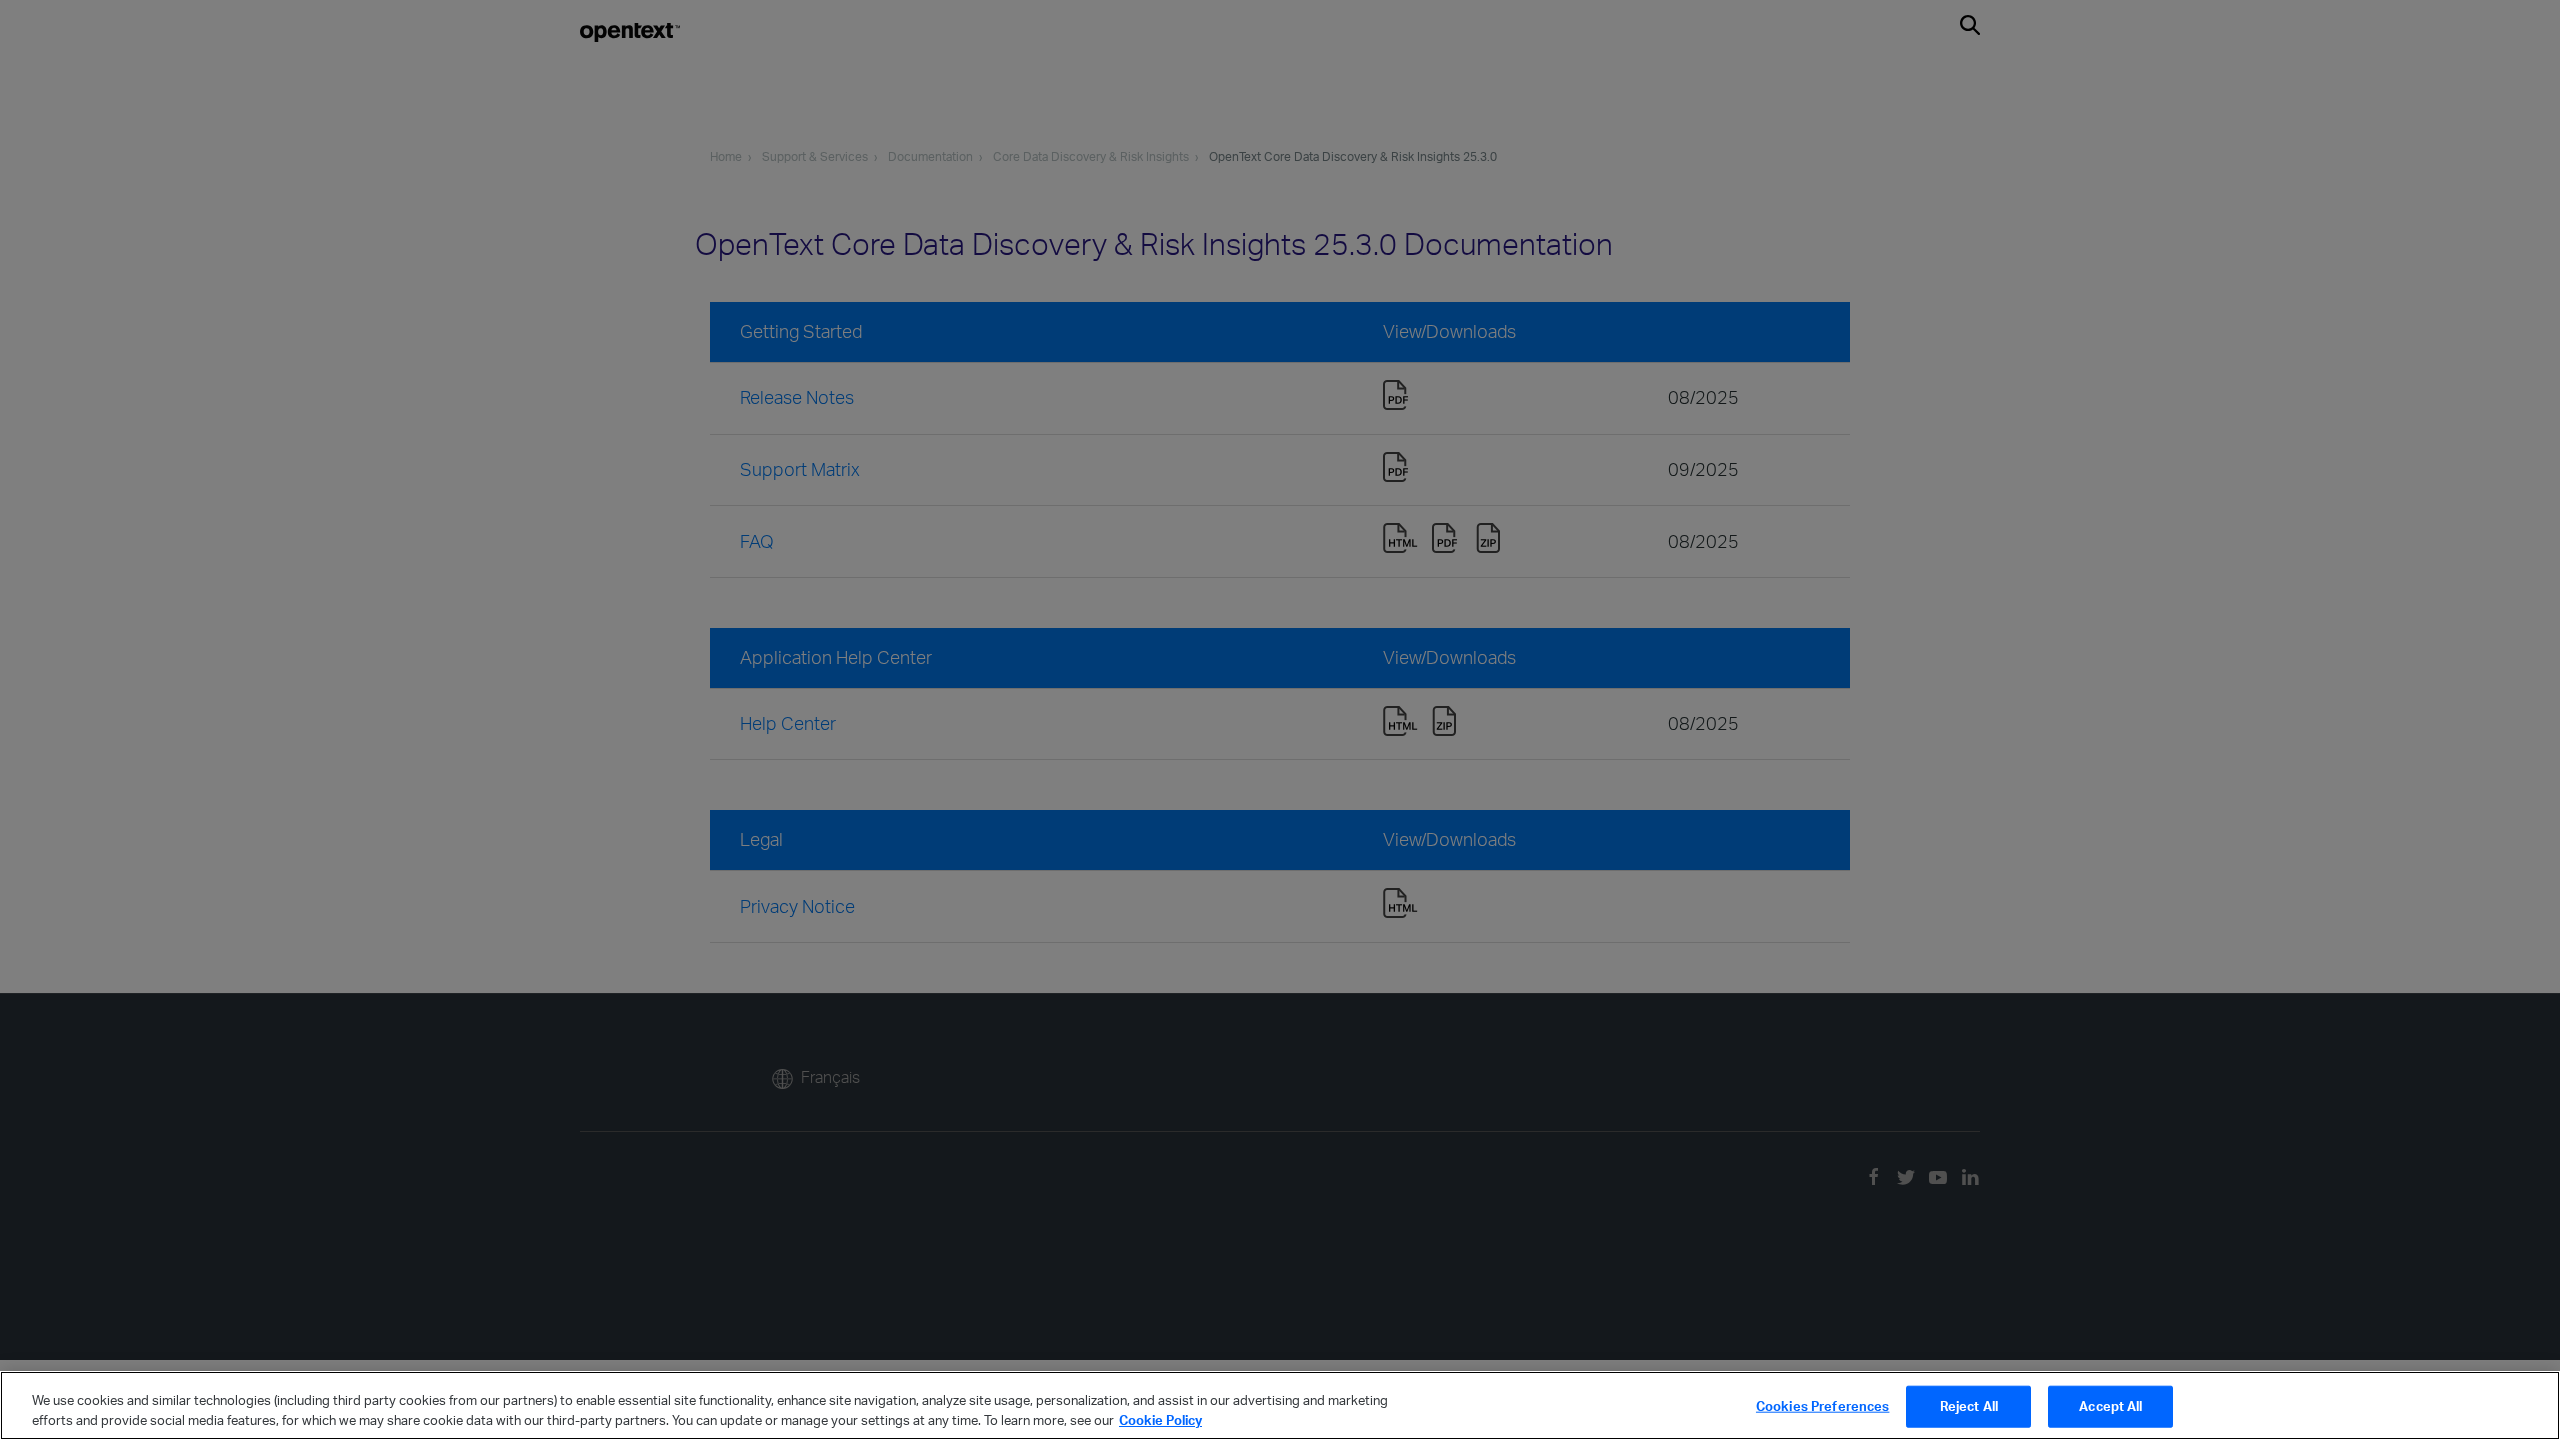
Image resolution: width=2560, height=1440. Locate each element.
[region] (1280, 1405)
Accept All (2110, 1406)
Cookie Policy (1160, 1419)
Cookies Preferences (1822, 1406)
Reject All (1969, 1406)
